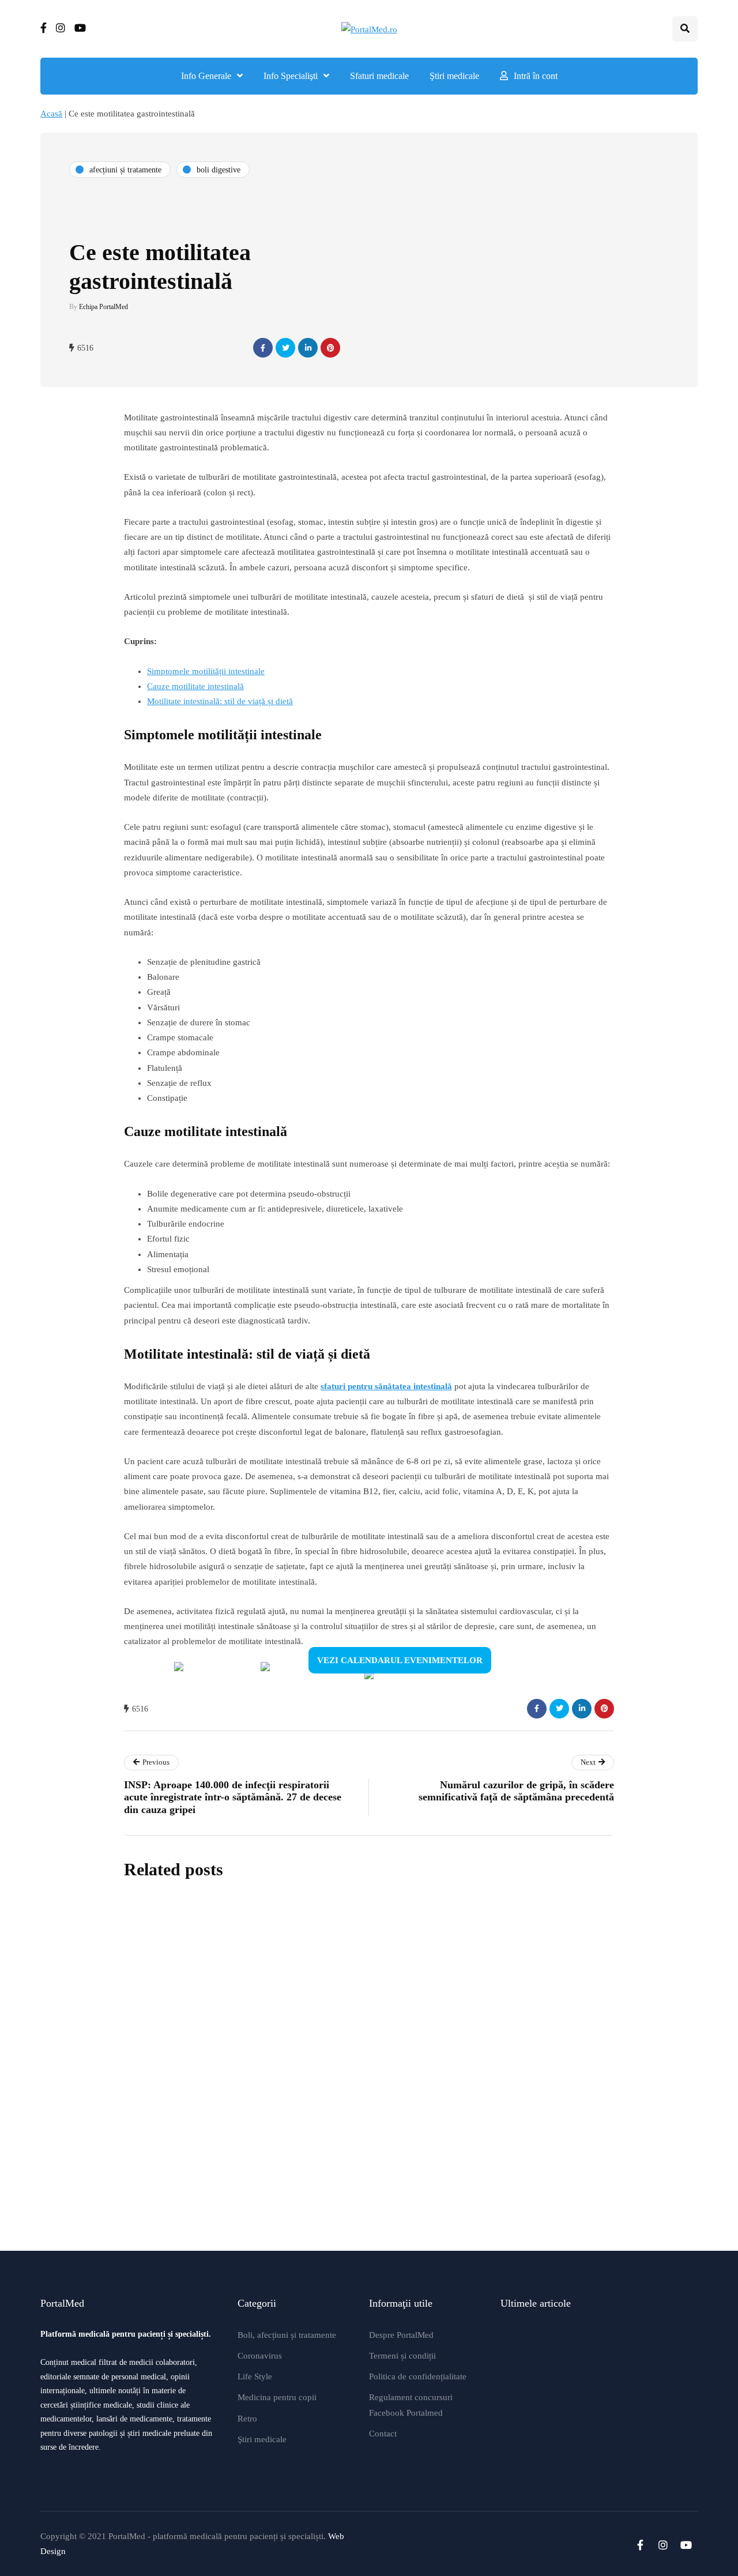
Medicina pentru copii (277, 2397)
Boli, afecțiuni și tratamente (287, 2335)
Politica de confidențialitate (418, 2376)
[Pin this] (330, 348)
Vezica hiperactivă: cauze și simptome (371, 1988)
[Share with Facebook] (263, 348)
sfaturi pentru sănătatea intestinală (386, 1386)
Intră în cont (536, 76)
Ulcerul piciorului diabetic (339, 2100)
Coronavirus (260, 2356)
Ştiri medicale (454, 76)
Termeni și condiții (402, 2356)
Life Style (255, 2376)
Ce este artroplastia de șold (342, 2212)
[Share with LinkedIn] (308, 348)
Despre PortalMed (401, 2335)
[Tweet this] (285, 348)
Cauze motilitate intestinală (195, 686)
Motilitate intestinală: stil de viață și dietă (220, 701)
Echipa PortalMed (103, 307)
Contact (383, 2434)
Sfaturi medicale (379, 76)
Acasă (51, 114)
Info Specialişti (291, 76)
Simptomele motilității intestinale (206, 671)
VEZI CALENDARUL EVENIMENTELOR (400, 1660)
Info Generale (206, 76)
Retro (247, 2419)
